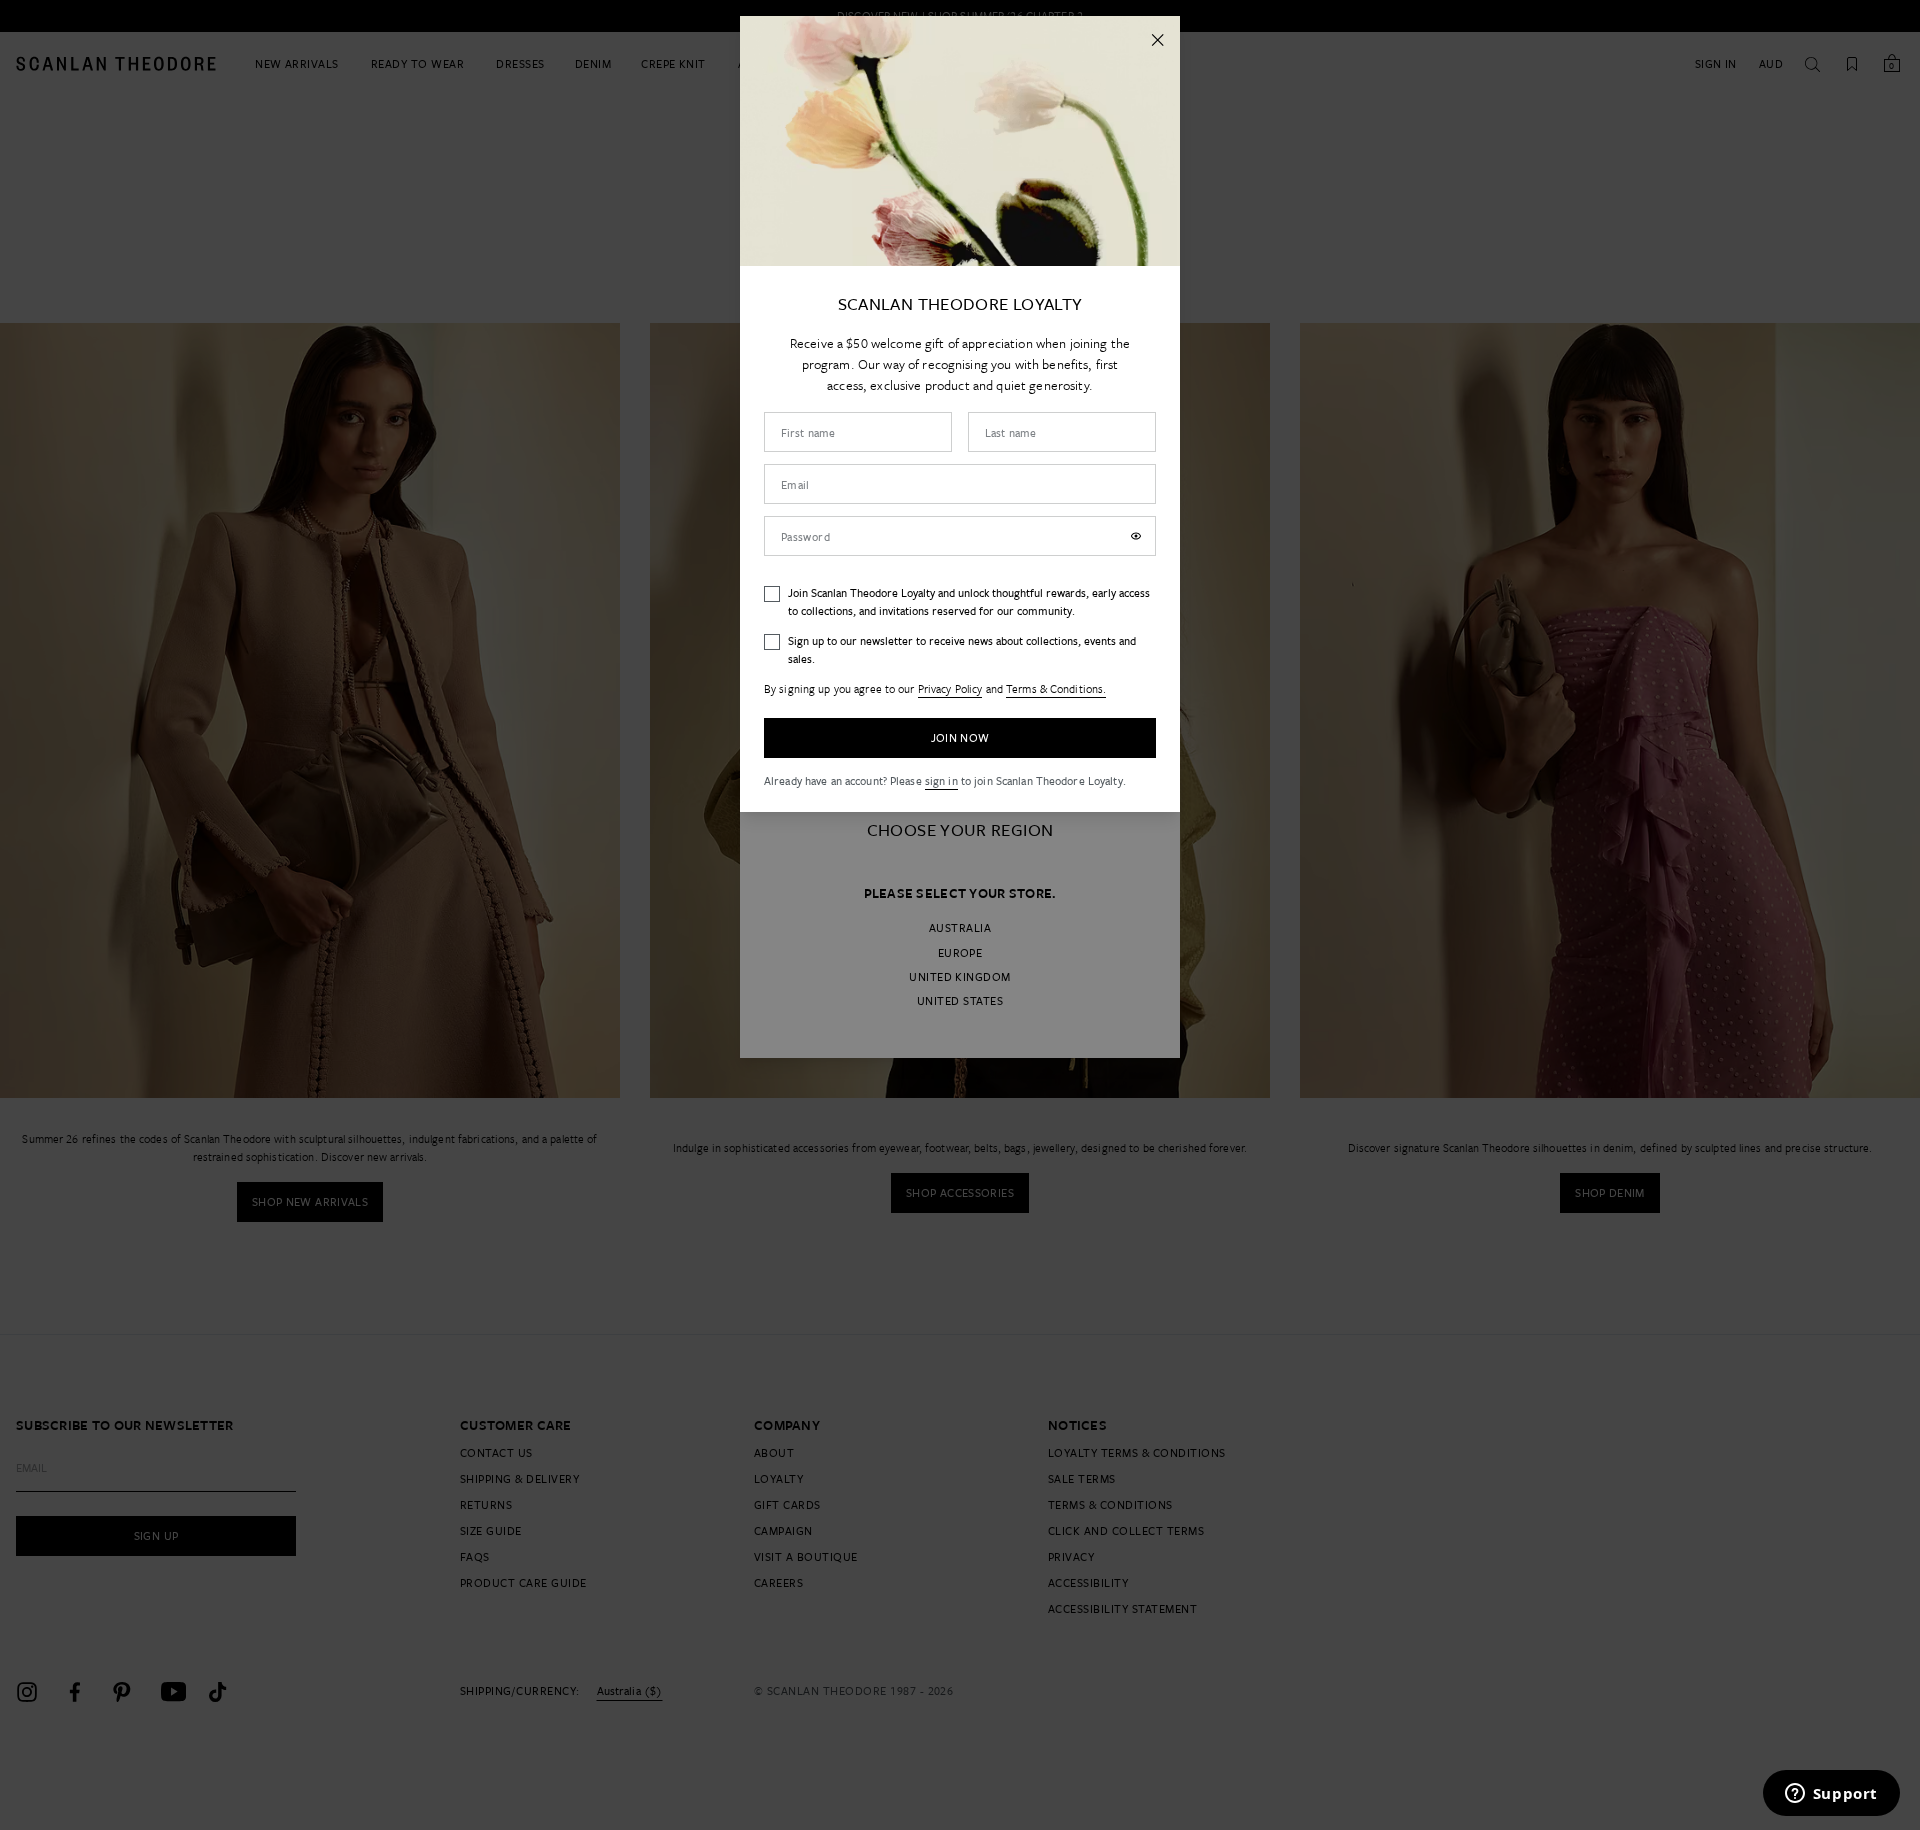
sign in (941, 780)
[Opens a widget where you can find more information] (1831, 1795)
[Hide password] (1136, 536)
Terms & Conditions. (1056, 688)
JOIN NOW (960, 737)
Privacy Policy (950, 688)
